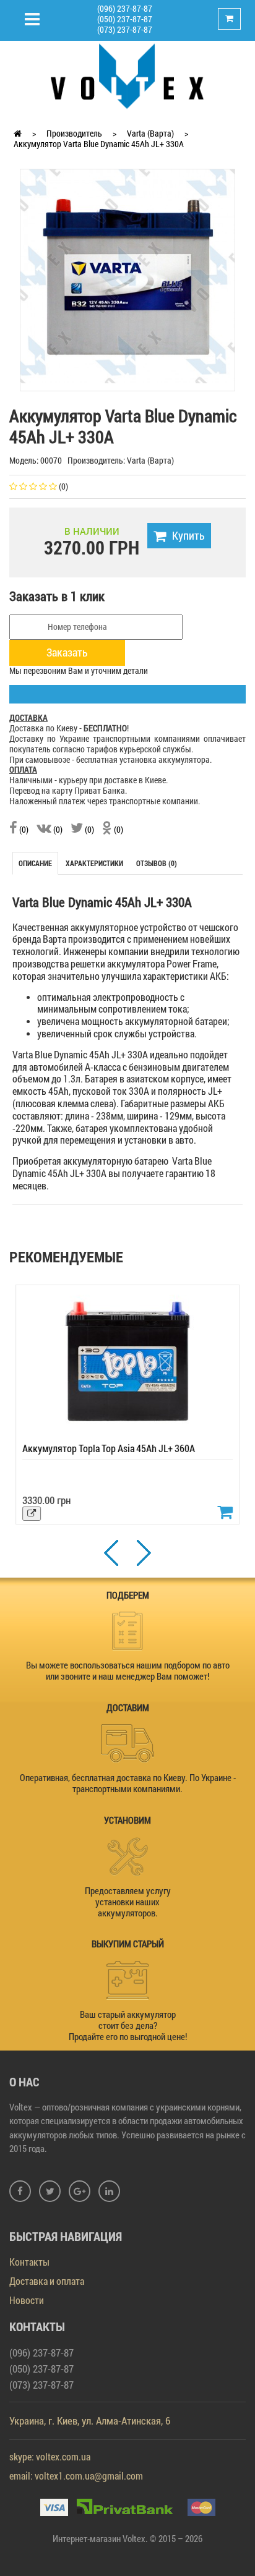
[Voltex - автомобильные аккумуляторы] (127, 75)
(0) (23, 829)
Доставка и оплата (47, 2281)
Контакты (29, 2262)
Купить (188, 535)
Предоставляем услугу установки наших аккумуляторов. (128, 1902)
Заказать (67, 652)
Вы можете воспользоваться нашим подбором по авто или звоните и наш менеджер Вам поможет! (128, 1670)
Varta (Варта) (150, 133)
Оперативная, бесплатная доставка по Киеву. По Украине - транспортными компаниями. (128, 1783)
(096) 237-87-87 (125, 8)
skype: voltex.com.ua (50, 2456)
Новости (27, 2300)
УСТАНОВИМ (127, 1820)
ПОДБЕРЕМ (128, 1595)
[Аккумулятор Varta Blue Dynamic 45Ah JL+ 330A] (127, 275)
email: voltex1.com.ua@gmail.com (76, 2476)
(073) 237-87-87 (125, 29)
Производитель (74, 133)
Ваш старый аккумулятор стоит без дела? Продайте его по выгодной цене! (128, 2025)
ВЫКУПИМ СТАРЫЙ (128, 1944)
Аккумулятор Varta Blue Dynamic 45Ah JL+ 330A (99, 144)
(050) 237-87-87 (125, 19)
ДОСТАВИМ (128, 1707)
